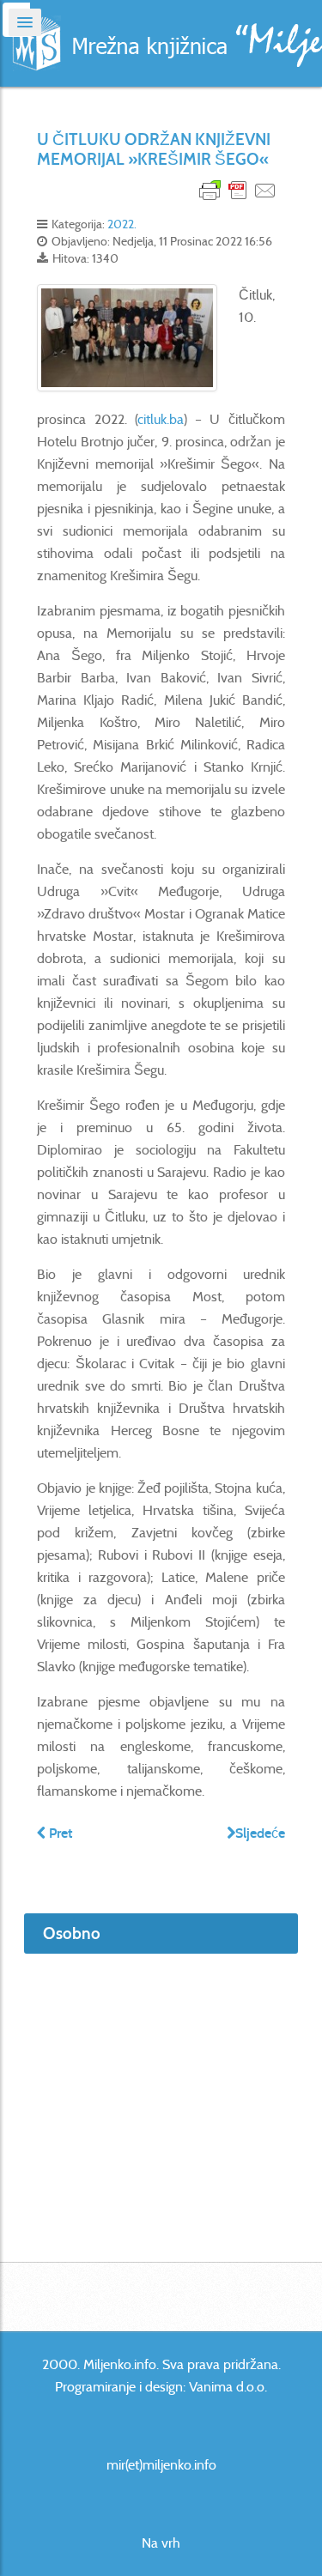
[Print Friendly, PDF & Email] (238, 189)
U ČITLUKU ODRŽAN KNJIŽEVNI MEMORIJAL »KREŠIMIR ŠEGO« (154, 149)
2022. (122, 224)
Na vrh (161, 2543)
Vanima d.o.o (227, 2387)
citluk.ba (161, 419)
